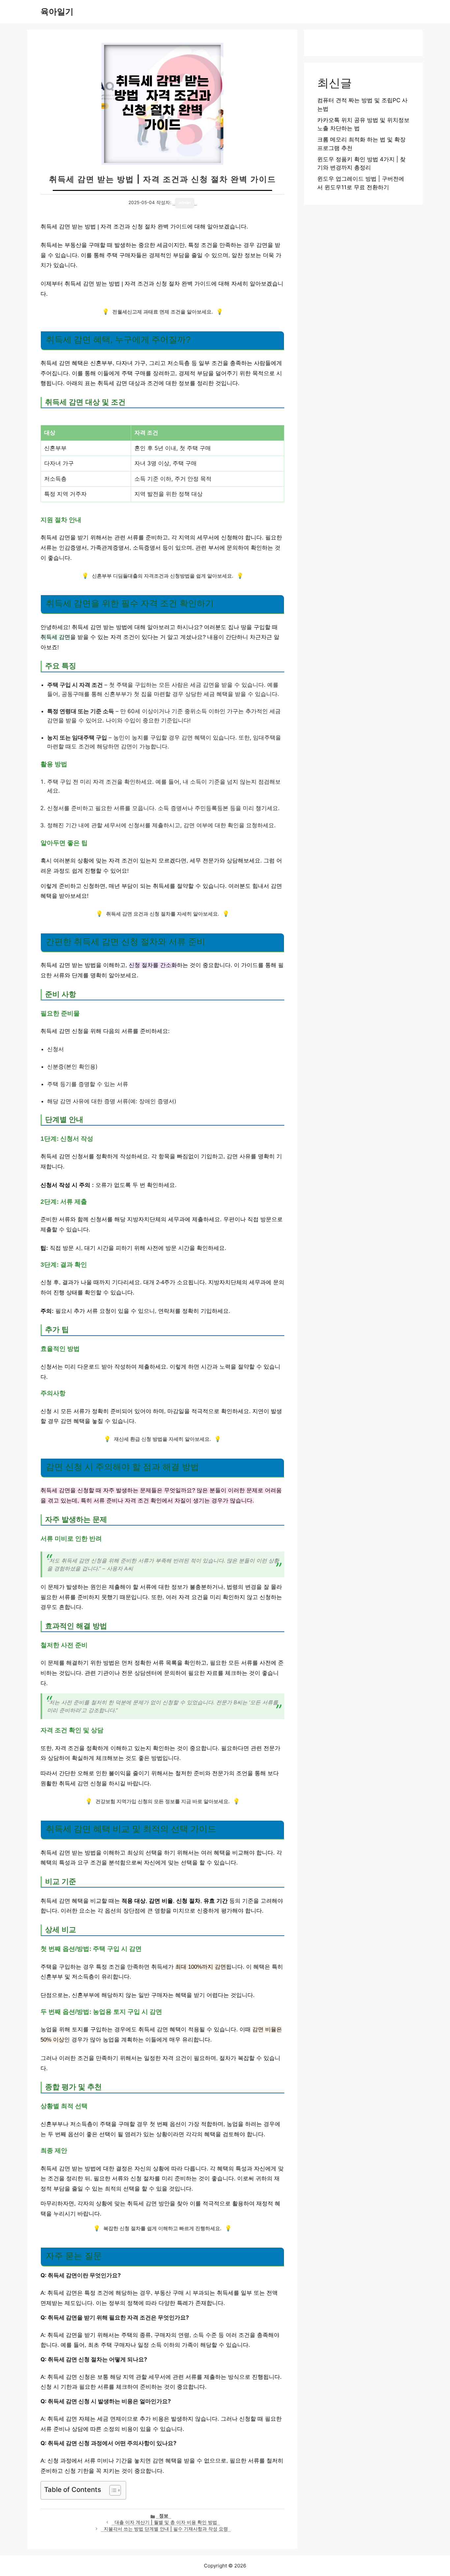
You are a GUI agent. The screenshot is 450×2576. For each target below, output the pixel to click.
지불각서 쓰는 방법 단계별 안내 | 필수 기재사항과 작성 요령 (166, 2529)
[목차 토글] (112, 2490)
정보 (164, 2516)
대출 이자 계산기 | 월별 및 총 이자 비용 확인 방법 (166, 2522)
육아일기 (57, 12)
